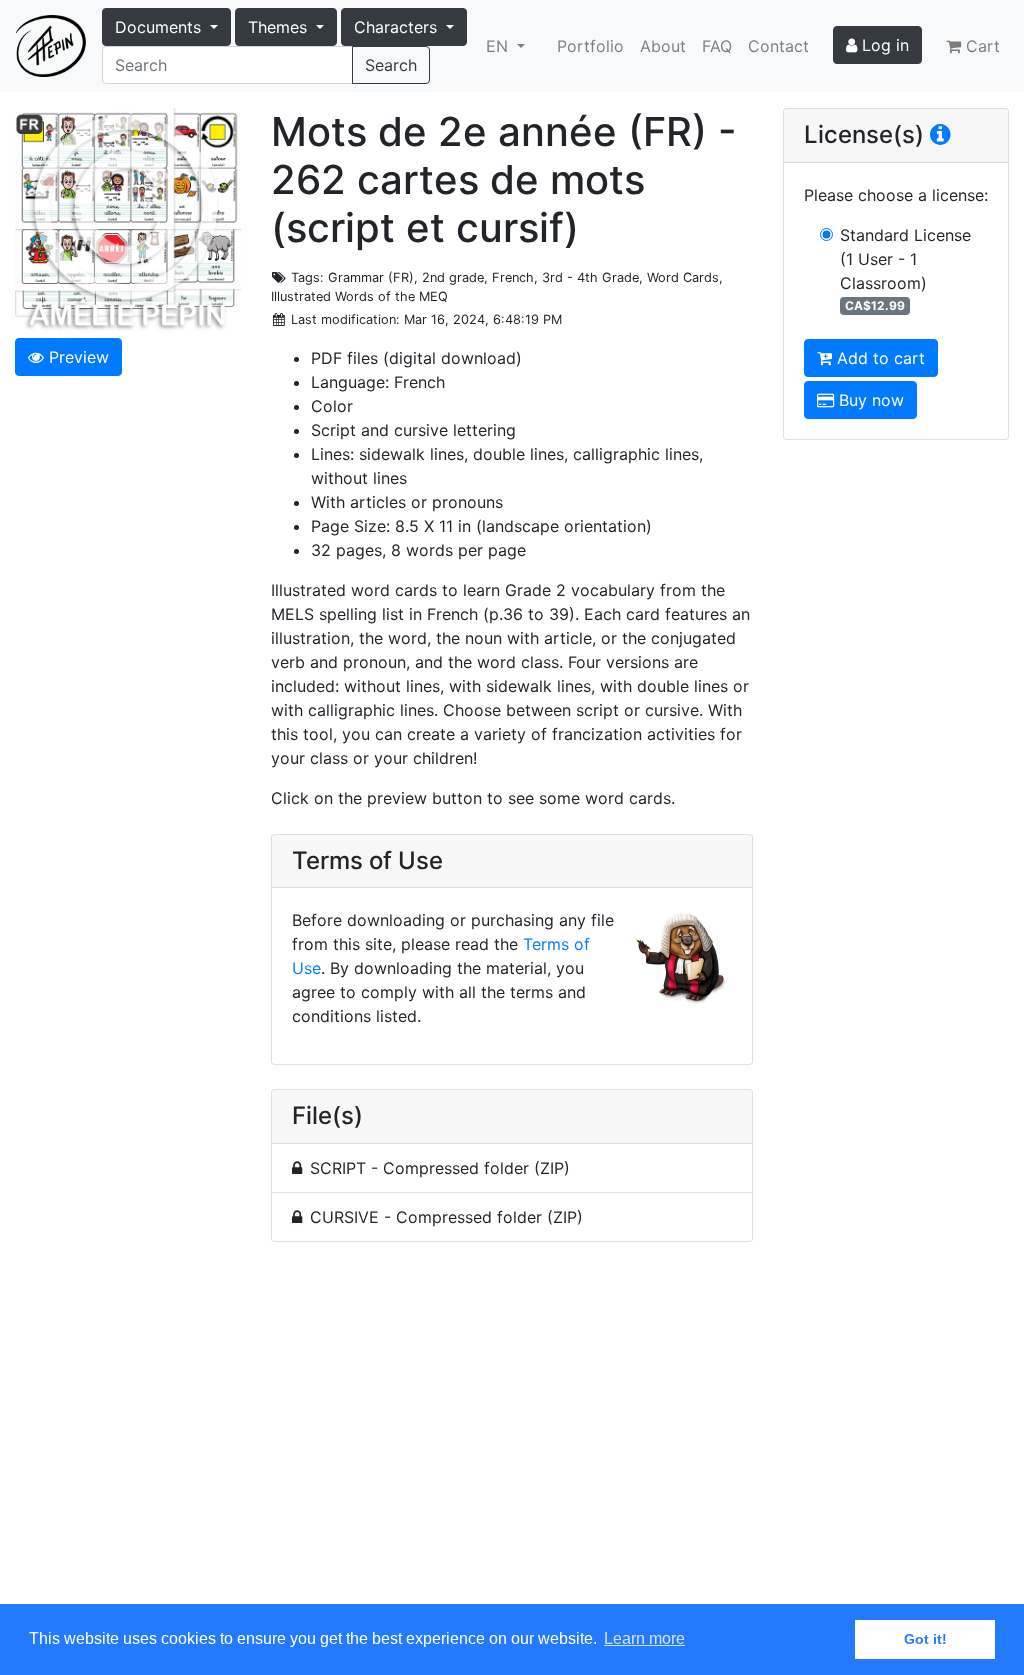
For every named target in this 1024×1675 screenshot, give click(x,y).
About (663, 46)
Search (391, 65)
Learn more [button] (644, 1638)
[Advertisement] (512, 1434)
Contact (778, 46)
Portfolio (590, 46)
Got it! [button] (925, 1639)
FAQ (717, 46)
